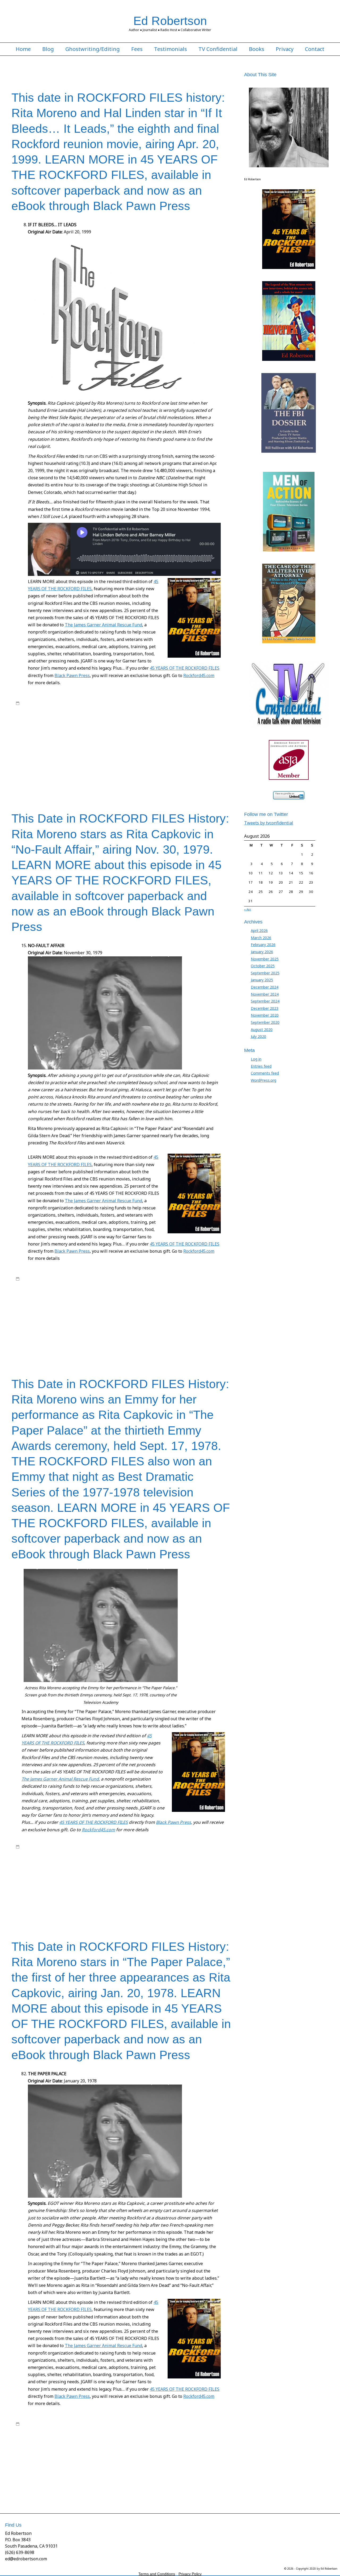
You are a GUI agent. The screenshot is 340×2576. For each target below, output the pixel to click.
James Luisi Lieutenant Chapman (73, 1310)
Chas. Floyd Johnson (207, 713)
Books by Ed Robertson (153, 703)
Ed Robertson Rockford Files (202, 724)
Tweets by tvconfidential (269, 823)
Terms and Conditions (157, 2574)
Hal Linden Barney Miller (186, 729)
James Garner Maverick (114, 739)
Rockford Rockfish (31, 770)
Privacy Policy (190, 2574)
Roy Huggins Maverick (87, 770)
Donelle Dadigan (141, 724)
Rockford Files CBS (64, 1336)
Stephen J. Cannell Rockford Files (51, 776)
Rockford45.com (199, 675)
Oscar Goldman (208, 755)
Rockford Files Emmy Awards (103, 1336)
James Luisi (220, 1305)
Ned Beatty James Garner (132, 755)
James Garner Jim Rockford (37, 739)
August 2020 (262, 1030)
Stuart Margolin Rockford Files (52, 781)
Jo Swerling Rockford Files (122, 744)
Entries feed (261, 1066)
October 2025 (263, 966)
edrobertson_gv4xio (59, 703)
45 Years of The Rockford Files (109, 703)
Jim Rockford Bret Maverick (59, 744)
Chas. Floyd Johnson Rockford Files (98, 718)
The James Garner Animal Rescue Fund (103, 625)
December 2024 (265, 987)
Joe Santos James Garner (60, 1320)
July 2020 (258, 1036)
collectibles (165, 718)
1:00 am (28, 1847)
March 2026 (261, 938)
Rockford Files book (56, 708)
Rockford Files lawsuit (145, 1336)
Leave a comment (36, 786)
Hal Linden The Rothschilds (64, 734)
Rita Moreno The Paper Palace (64, 765)
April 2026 (259, 930)
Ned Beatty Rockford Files (174, 755)
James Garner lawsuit (77, 739)
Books (257, 49)
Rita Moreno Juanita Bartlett (143, 760)
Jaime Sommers (133, 734)
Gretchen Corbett (78, 729)
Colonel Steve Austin (192, 718)
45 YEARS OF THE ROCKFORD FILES (185, 668)
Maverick (95, 750)
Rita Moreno (67, 760)
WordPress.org (263, 1080)
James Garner (207, 703)
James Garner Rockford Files (195, 739)
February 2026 (263, 945)
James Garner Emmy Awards (157, 1299)
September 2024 (265, 1001)
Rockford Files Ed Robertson (153, 708)
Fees (137, 49)
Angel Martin (120, 713)
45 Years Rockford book (90, 713)
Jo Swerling (90, 744)
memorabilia (114, 750)
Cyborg (216, 718)
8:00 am (28, 1279)
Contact (315, 49)
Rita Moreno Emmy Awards (203, 1888)
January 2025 (262, 980)
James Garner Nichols (107, 1305)
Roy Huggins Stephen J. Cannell (177, 770)
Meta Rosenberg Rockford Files (92, 1325)
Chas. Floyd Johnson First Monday (42, 718)
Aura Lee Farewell (146, 713)
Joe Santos (193, 744)
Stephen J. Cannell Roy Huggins (103, 776)
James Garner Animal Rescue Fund (197, 734)
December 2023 (265, 1008)
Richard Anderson (41, 760)
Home (23, 49)
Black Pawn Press (72, 675)
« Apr (248, 909)
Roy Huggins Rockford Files (128, 770)
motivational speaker (75, 755)
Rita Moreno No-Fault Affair (37, 1330)
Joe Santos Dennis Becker (92, 1883)
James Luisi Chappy (31, 1310)
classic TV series (141, 718)
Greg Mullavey (51, 729)
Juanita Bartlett (134, 1320)
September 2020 (265, 1022)
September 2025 (265, 973)
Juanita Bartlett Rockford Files (63, 750)
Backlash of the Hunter (150, 1857)
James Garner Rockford (152, 739)
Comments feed (265, 1073)
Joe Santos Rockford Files (101, 1320)
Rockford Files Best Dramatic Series (56, 1898)
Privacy (285, 49)
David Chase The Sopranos (104, 724)
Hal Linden (157, 729)
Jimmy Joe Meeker (75, 1315)
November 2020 (265, 1015)
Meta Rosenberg (139, 750)
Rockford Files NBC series (182, 1284)
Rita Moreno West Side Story (113, 765)
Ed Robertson (170, 21)
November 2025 (265, 959)
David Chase (26, 724)
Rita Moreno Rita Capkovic (187, 760)
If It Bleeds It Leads (103, 734)
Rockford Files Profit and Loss (194, 765)
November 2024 (265, 994)
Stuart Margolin (142, 776)
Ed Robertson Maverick (82, 1867)
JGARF (224, 739)
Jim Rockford (26, 744)
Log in (256, 1059)
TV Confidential (218, 49)
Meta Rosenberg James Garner (178, 750)
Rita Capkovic (148, 1888)
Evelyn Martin (27, 729)
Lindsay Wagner (199, 1883)
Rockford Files (27, 708)
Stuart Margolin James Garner (153, 1346)
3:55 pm (28, 703)
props (21, 760)
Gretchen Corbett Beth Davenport (120, 729)
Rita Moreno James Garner (99, 760)
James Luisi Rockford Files (121, 1310)
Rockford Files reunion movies (188, 1336)
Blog (48, 49)
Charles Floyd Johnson (179, 1289)
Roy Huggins (188, 708)
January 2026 (262, 952)
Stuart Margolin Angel (173, 776)
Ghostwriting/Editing (93, 49)
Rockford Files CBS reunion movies (101, 708)
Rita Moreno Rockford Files (124, 1330)
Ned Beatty (102, 755)
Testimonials (171, 49)
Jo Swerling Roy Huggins (163, 744)
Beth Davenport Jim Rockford (192, 1857)
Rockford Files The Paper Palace (192, 1898)
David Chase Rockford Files (59, 724)
